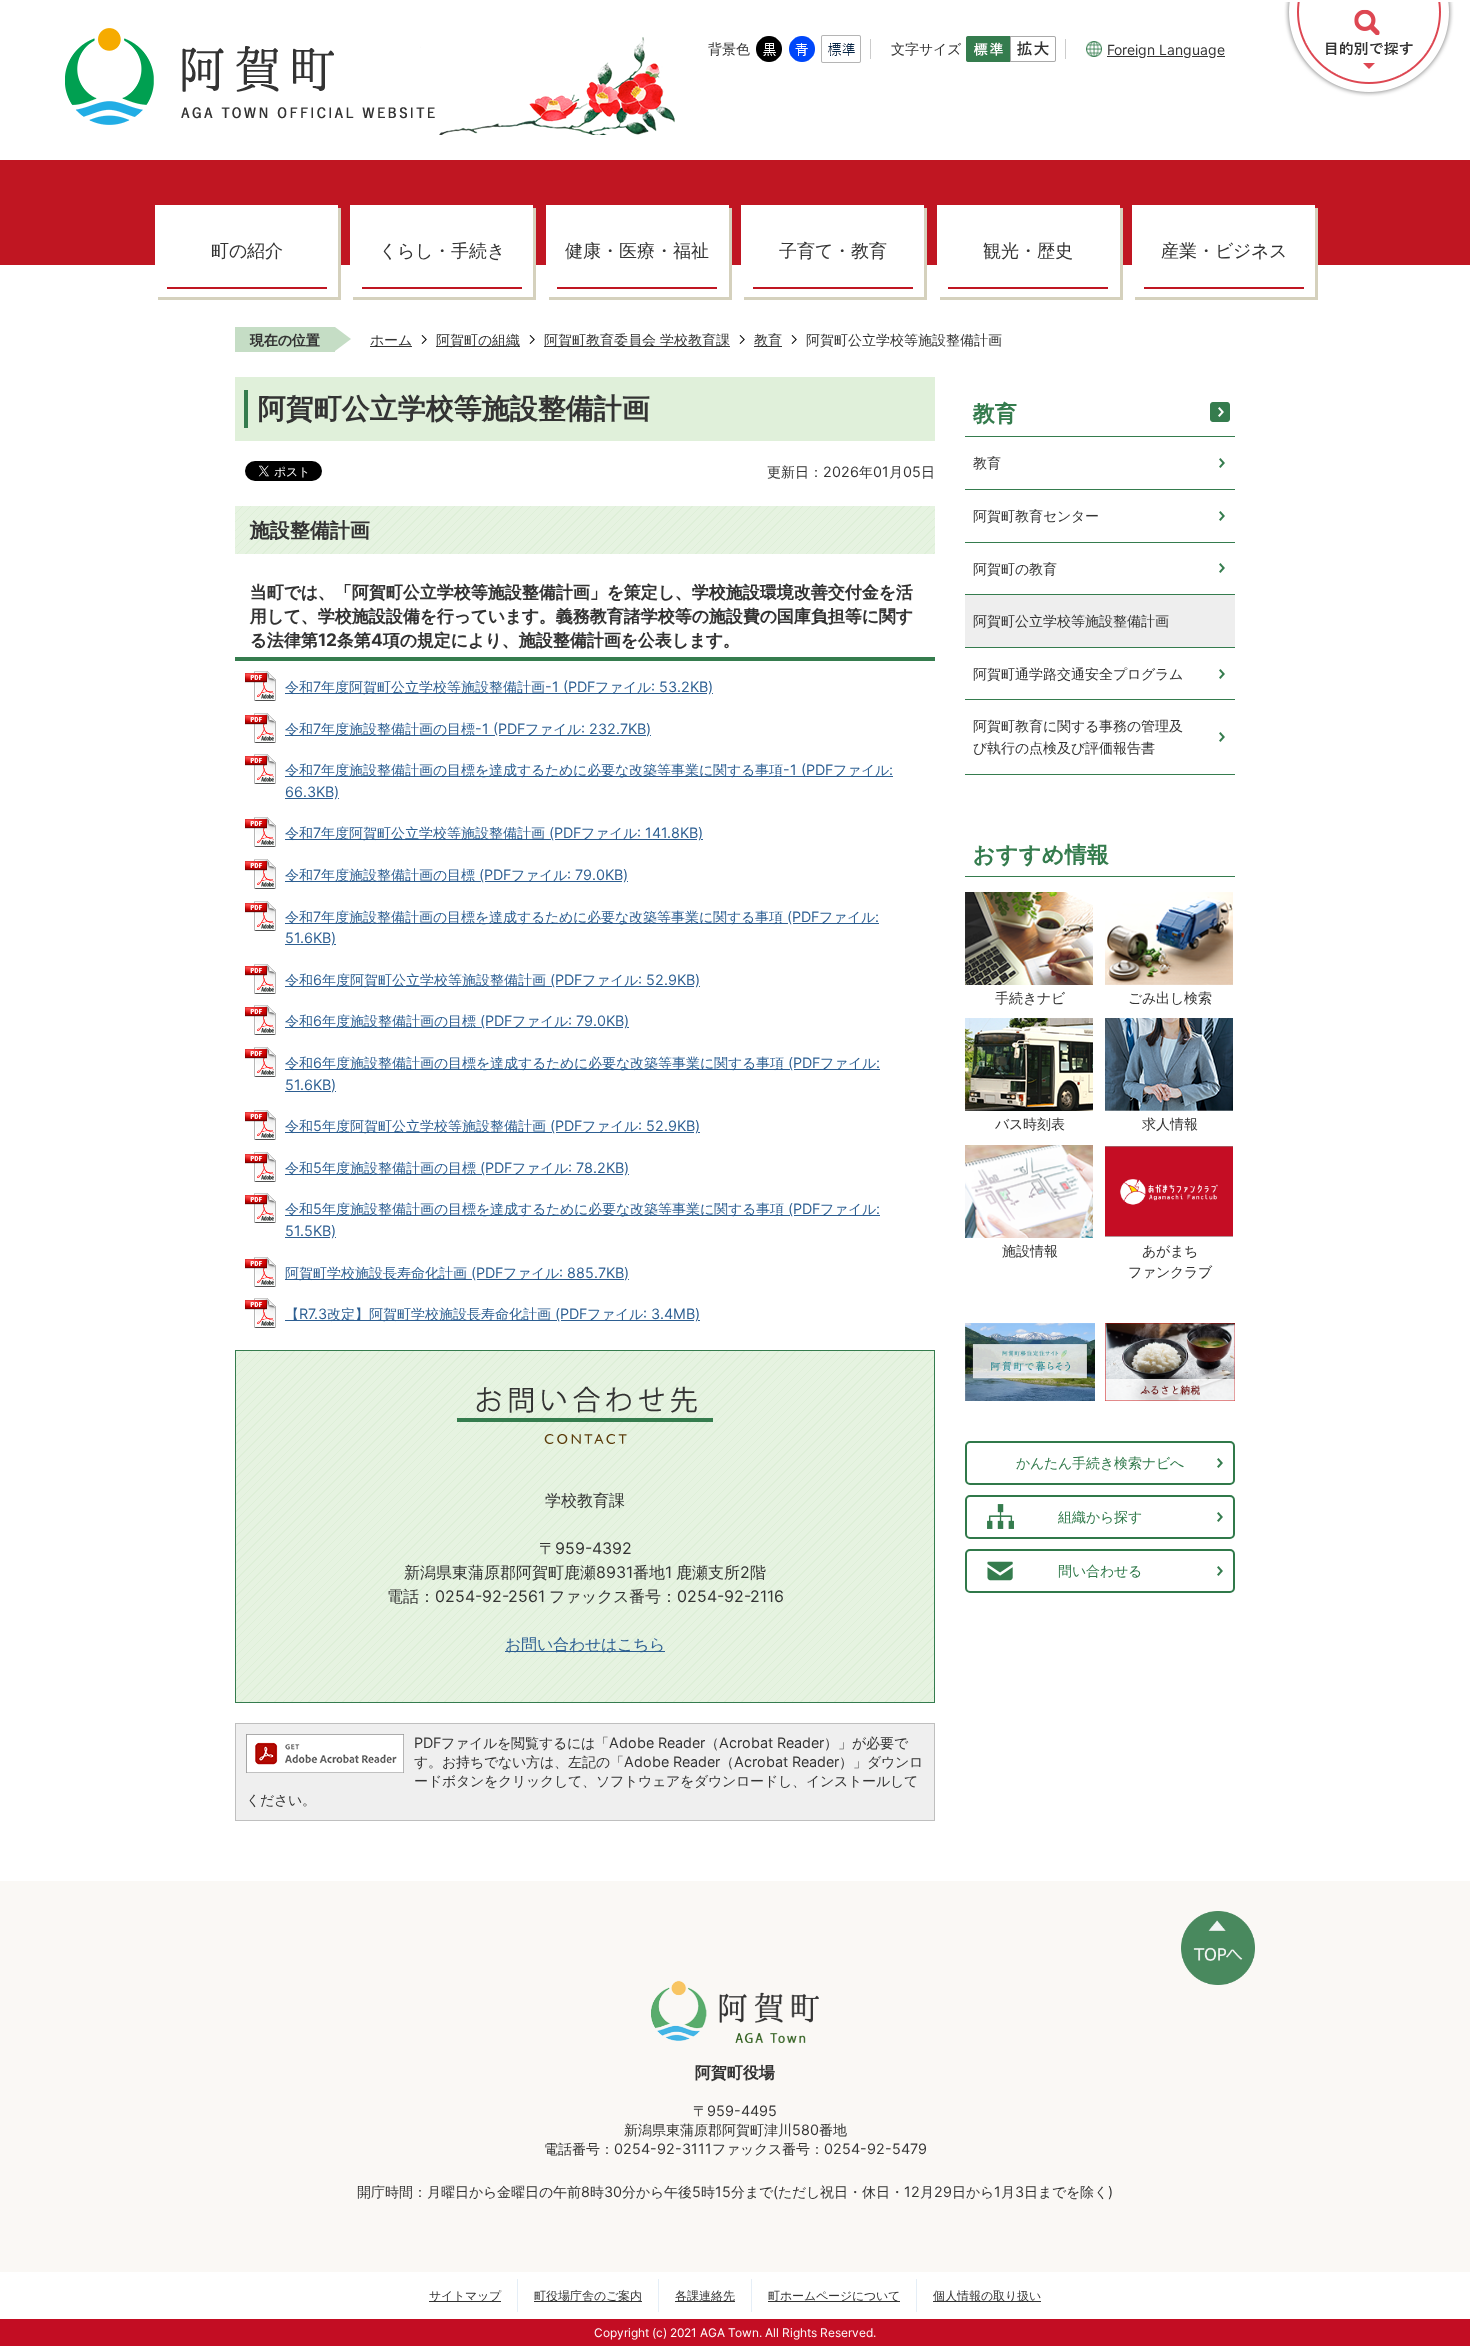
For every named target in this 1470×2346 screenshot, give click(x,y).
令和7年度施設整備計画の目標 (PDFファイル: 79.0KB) (456, 874)
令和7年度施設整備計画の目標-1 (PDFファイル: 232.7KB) (468, 728)
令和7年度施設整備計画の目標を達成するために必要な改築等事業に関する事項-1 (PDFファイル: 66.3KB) (589, 780)
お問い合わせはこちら (585, 1644)
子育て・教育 (833, 250)
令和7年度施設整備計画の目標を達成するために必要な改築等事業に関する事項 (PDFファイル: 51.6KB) (582, 927)
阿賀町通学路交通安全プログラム (1078, 673)
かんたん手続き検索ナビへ (1100, 1462)
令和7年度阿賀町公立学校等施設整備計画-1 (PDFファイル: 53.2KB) (499, 686)
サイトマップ (465, 2295)
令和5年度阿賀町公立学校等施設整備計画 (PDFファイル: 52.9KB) (492, 1125)
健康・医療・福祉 (637, 250)
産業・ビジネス (1224, 250)
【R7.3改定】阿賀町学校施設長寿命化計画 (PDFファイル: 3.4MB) (492, 1313)
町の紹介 (247, 250)
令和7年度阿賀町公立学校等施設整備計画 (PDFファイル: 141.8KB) (494, 832)
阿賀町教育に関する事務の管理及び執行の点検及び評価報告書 (1078, 736)
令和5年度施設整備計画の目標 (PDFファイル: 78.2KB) (457, 1167)
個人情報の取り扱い (987, 2295)
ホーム (391, 339)
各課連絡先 (705, 2295)
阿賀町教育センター (1036, 515)
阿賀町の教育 (1015, 568)
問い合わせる (1100, 1570)
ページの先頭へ (1218, 1948)
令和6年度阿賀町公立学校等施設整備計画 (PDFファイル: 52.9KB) (492, 979)
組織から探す (1100, 1516)
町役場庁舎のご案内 (588, 2295)
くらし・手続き (442, 250)
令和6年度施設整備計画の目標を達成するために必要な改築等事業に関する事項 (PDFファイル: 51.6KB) (582, 1073)
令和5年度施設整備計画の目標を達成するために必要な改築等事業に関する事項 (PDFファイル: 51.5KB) (582, 1219)
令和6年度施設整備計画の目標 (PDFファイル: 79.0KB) (457, 1020)
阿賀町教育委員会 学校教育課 (637, 339)
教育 (768, 339)
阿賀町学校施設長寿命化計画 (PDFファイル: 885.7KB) (457, 1272)
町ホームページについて (834, 2295)
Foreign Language (1166, 49)
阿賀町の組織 (478, 339)
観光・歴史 (1028, 250)
